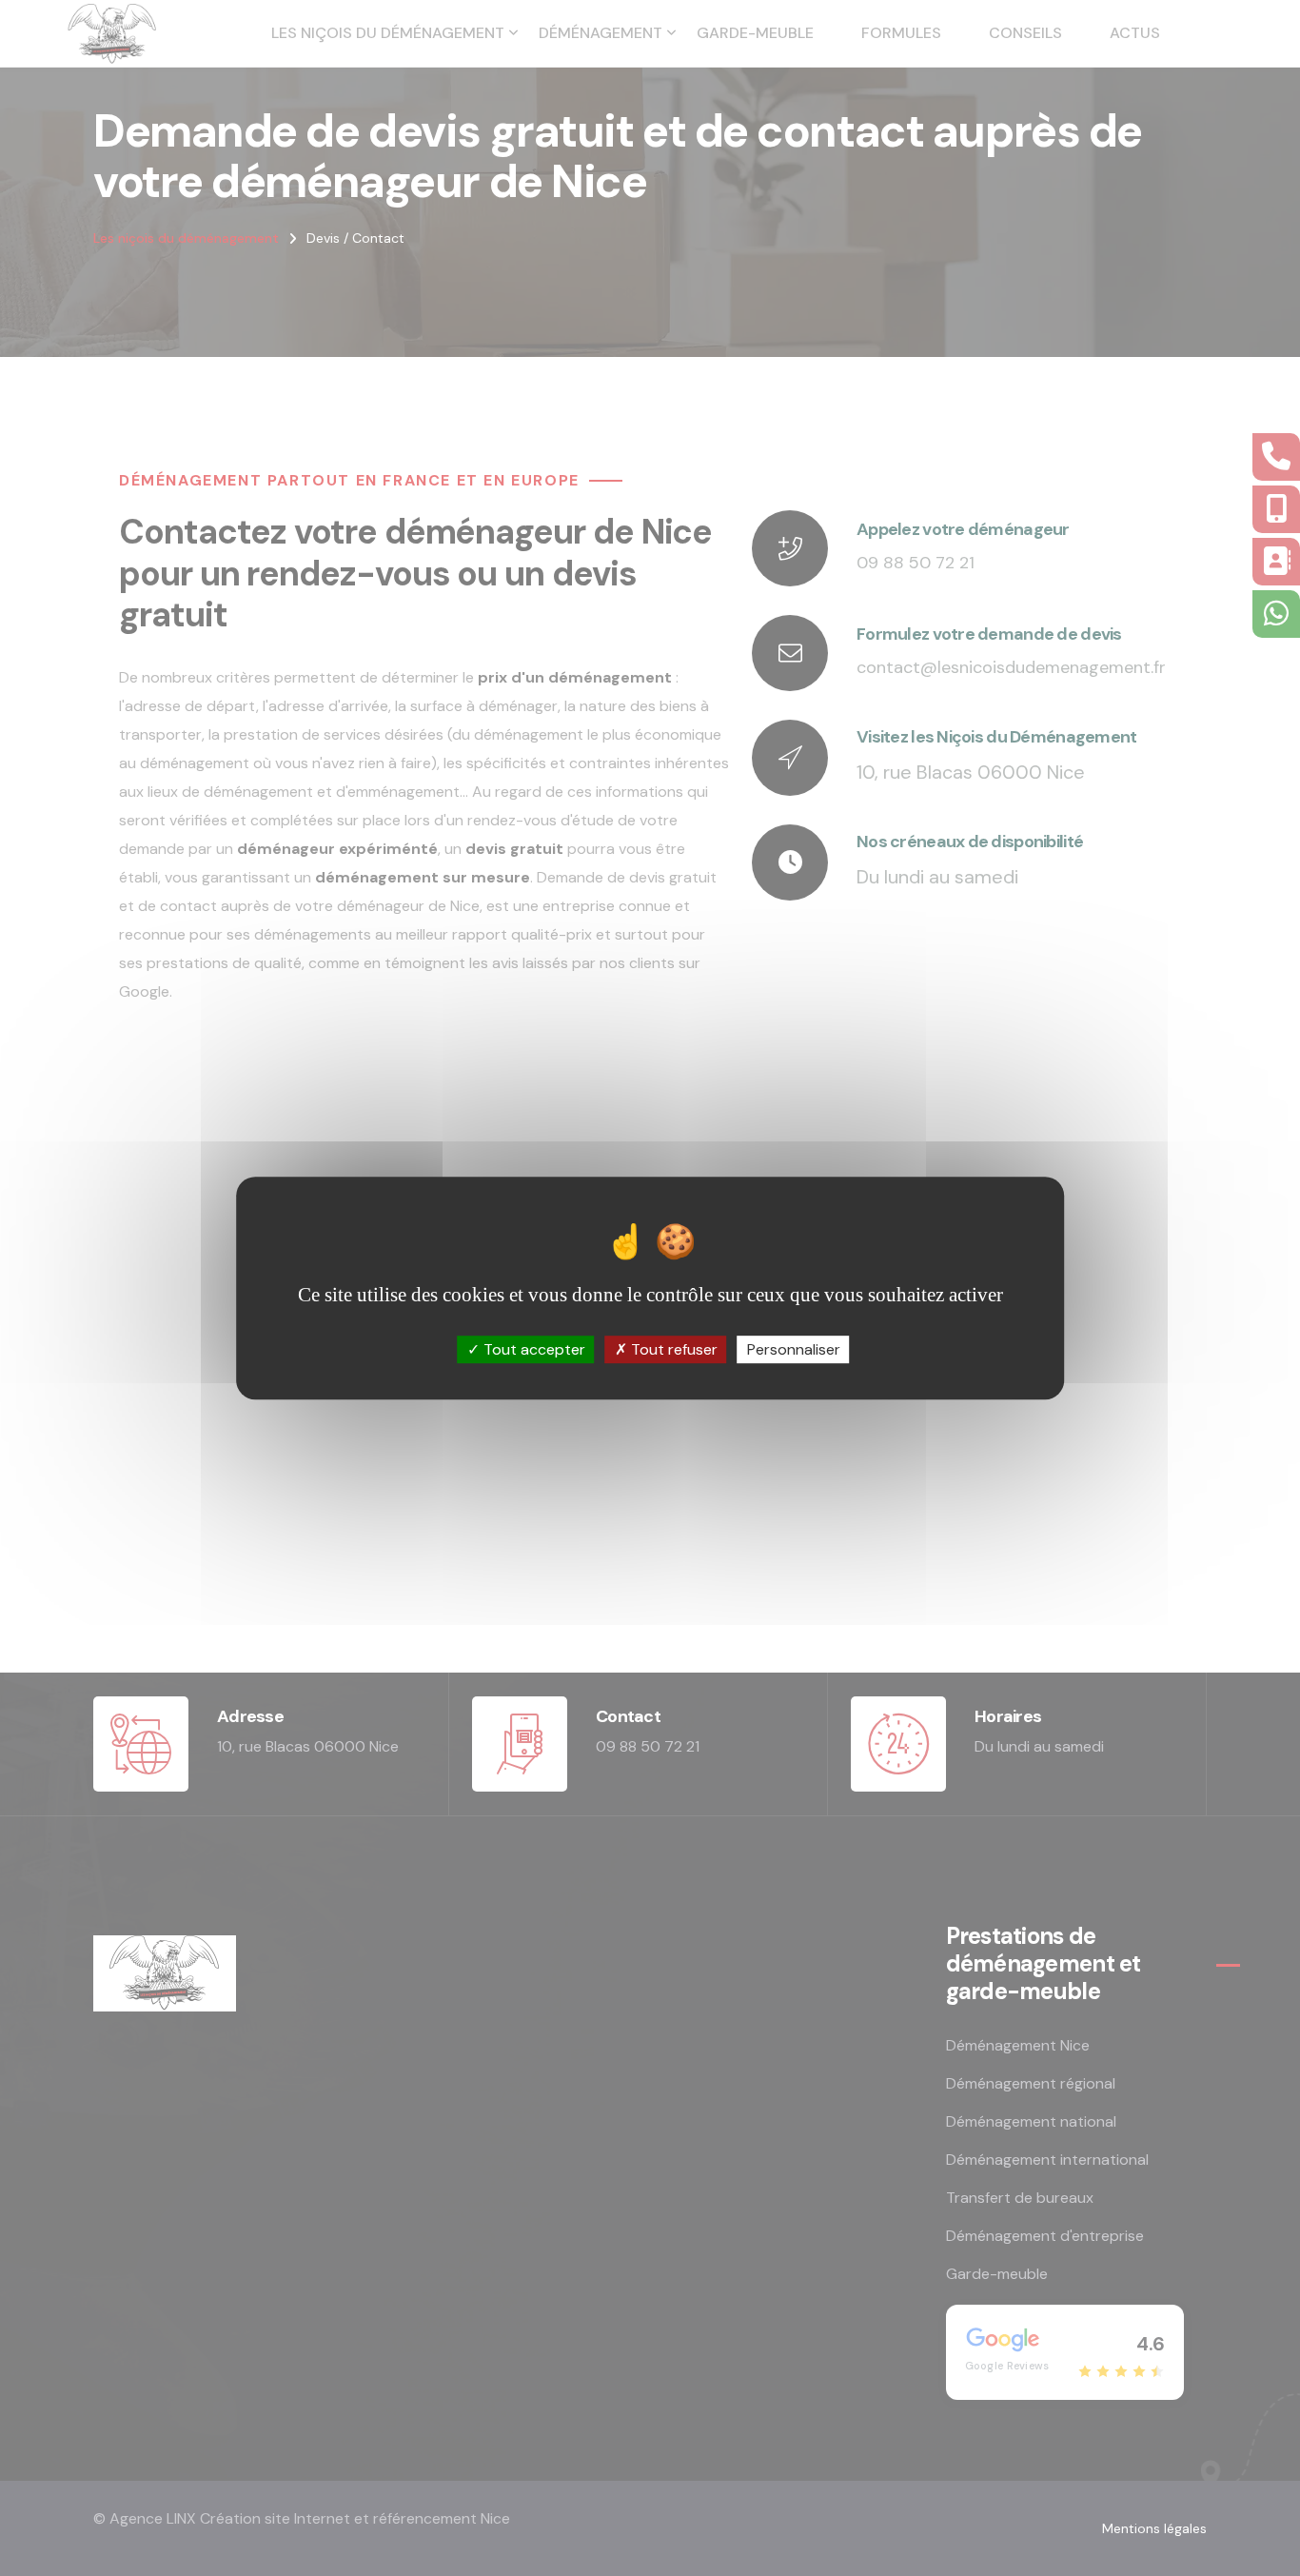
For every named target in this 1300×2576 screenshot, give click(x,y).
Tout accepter (532, 1349)
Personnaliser (794, 1349)
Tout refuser (672, 1349)
